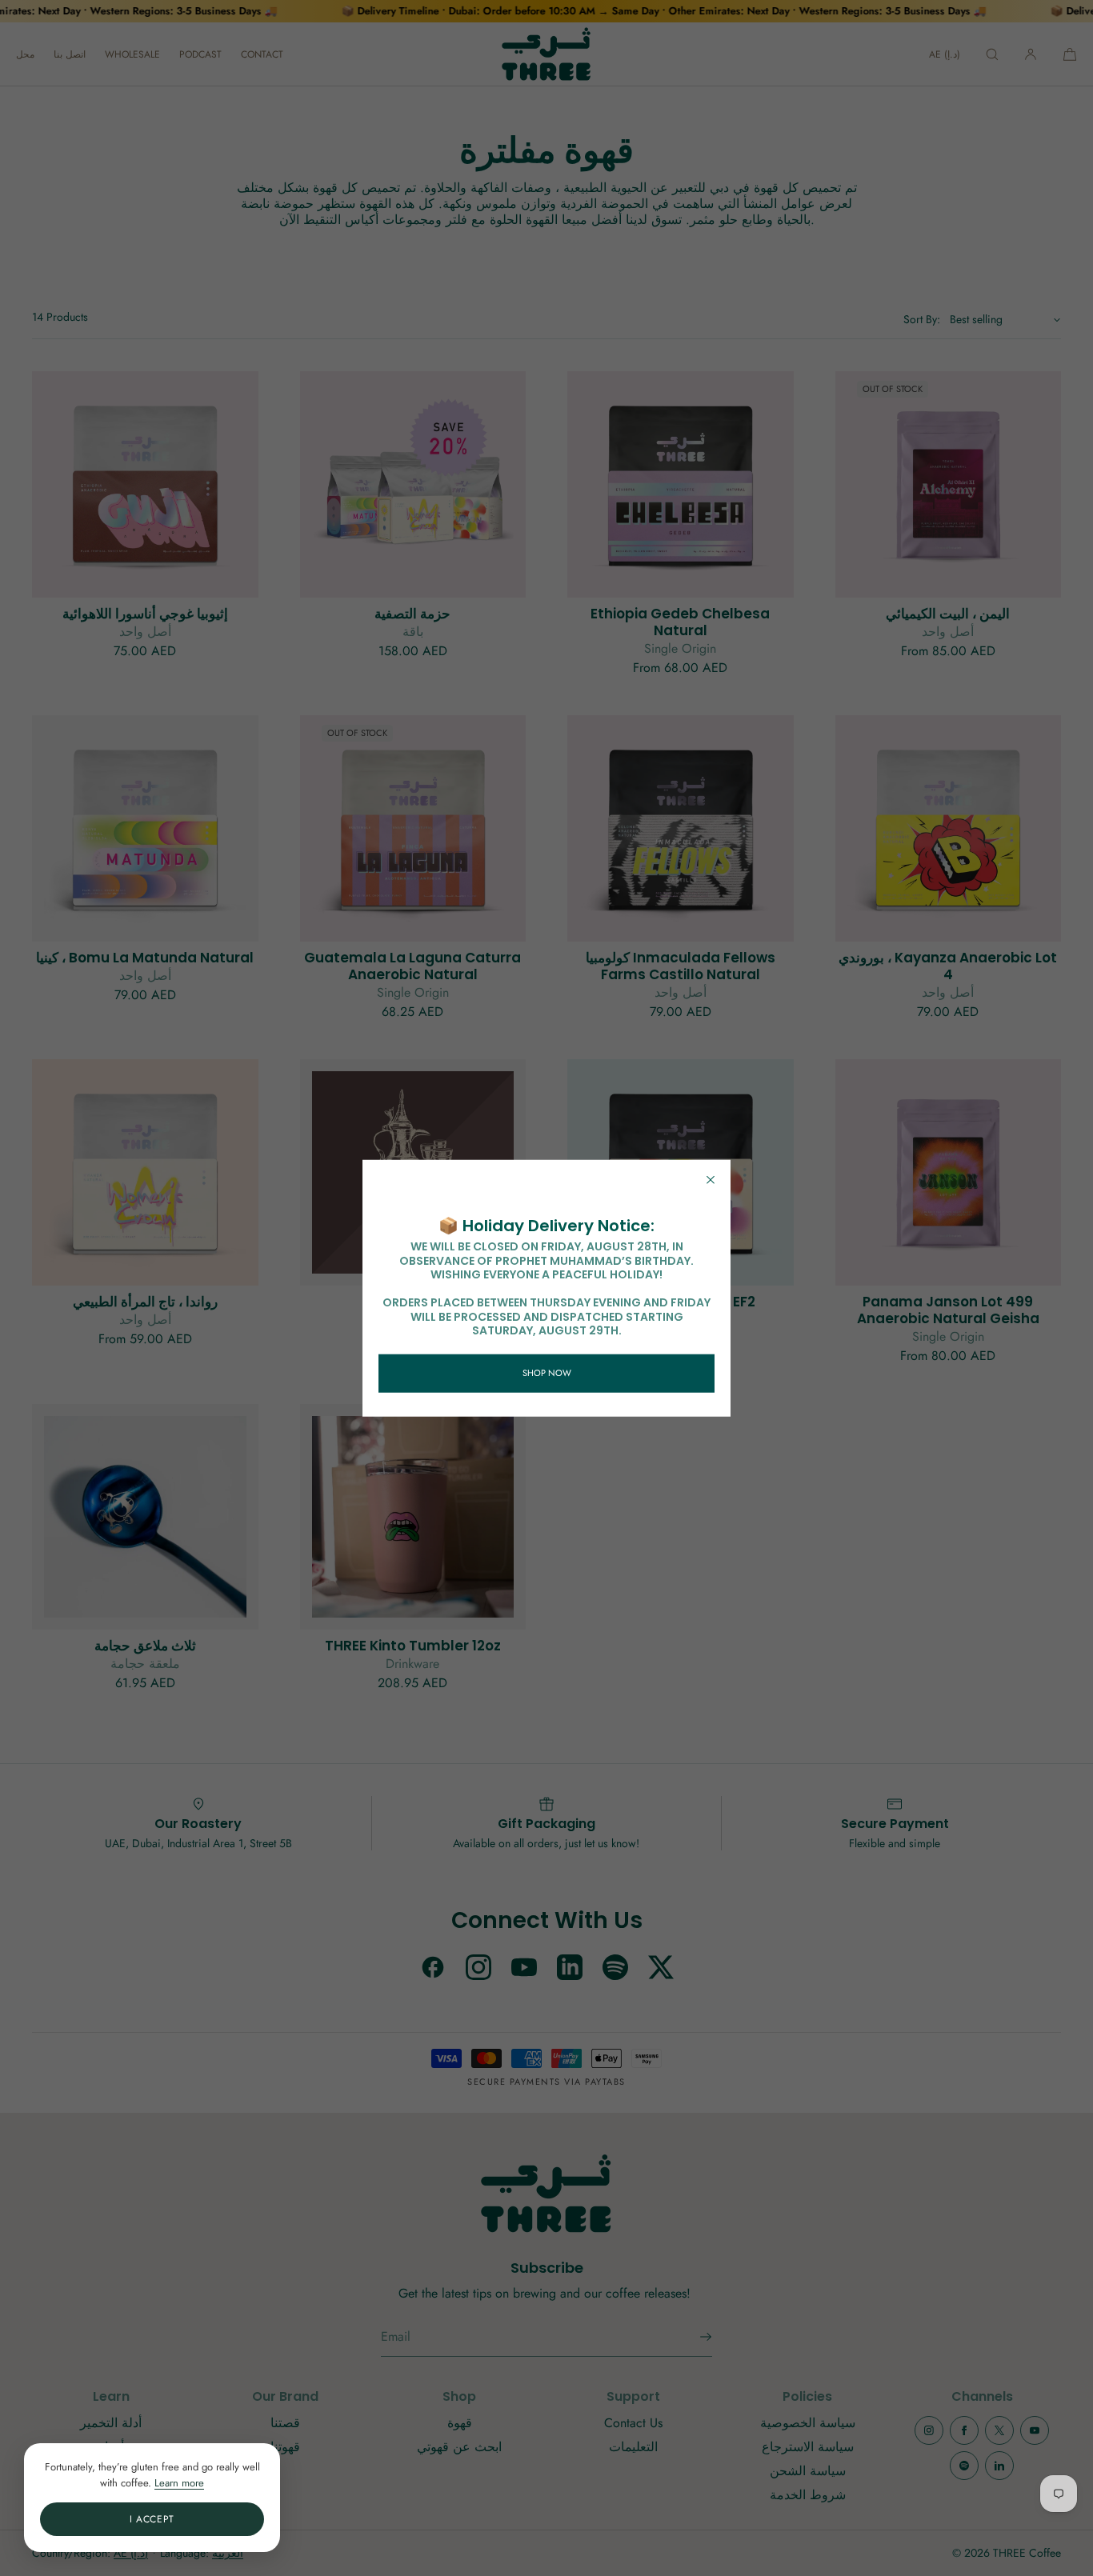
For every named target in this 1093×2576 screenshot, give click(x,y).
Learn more (179, 2483)
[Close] (711, 1180)
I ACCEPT (152, 2519)
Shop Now (547, 1373)
